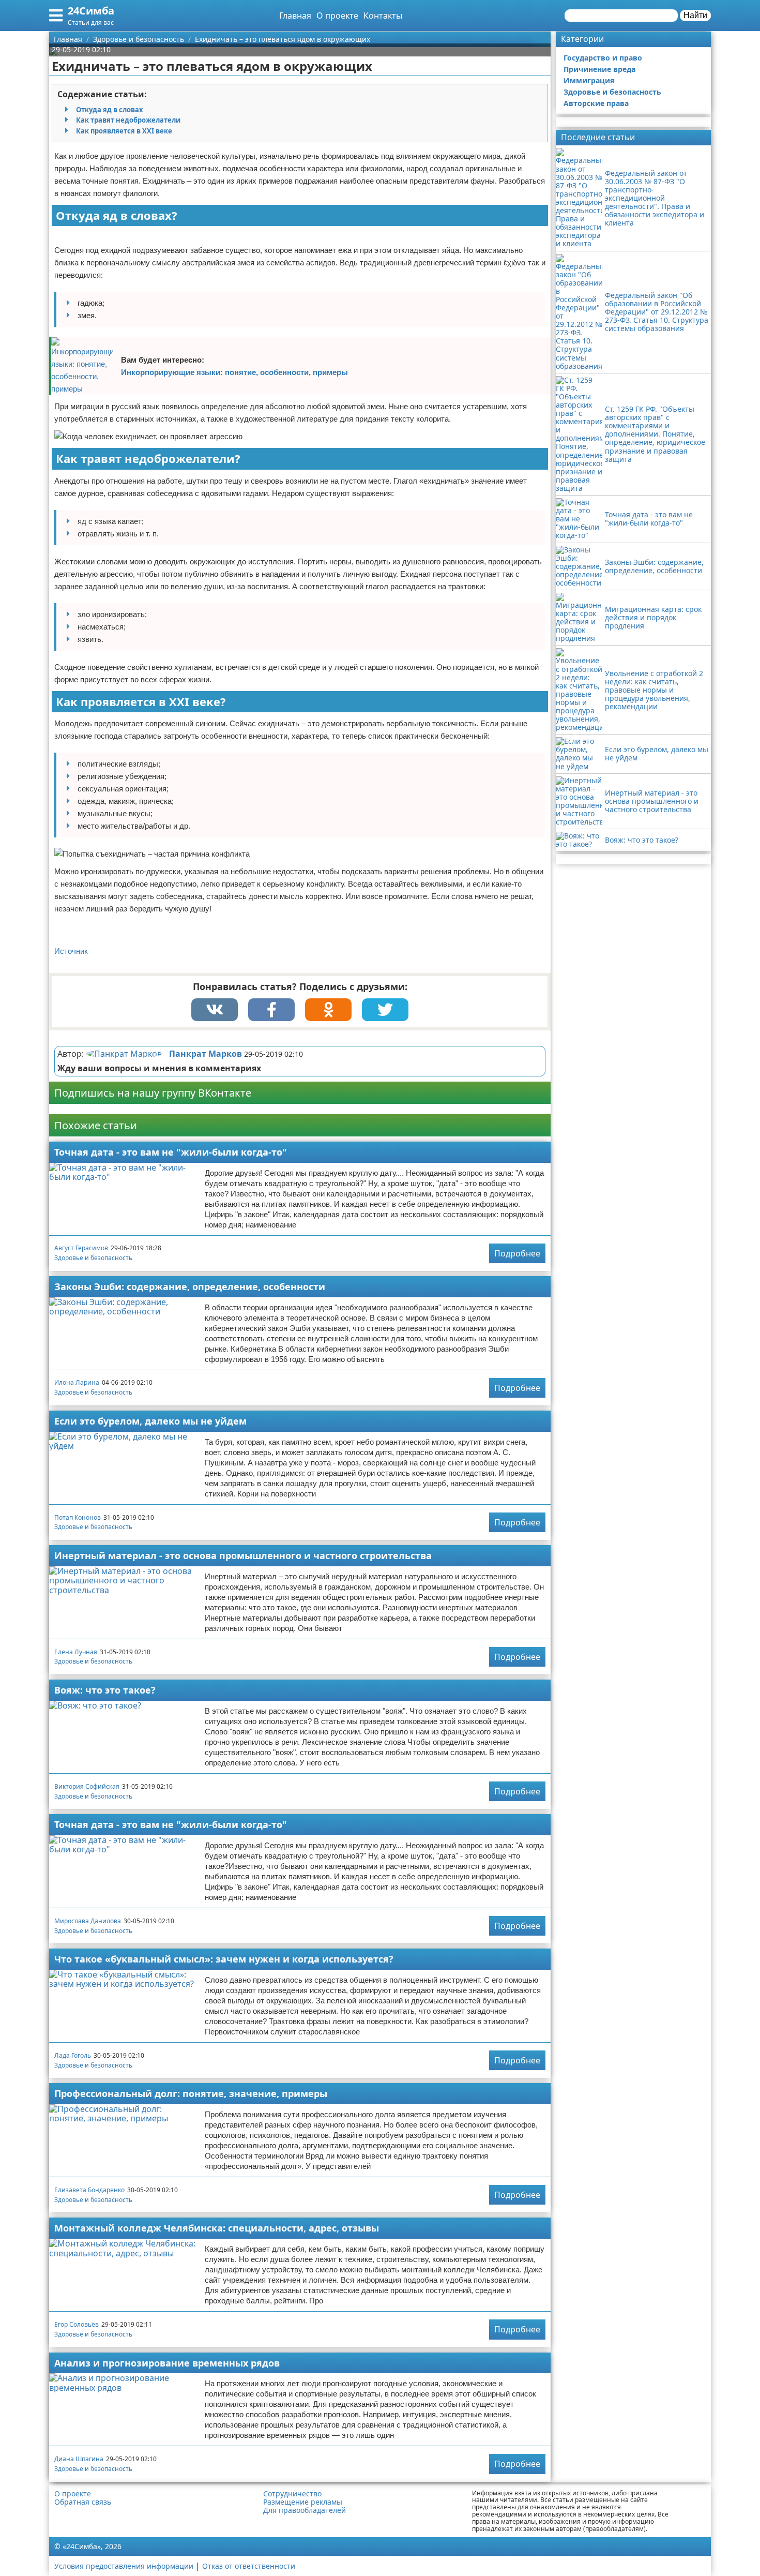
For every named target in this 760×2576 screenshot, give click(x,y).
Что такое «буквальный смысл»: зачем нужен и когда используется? (224, 1959)
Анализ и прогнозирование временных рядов (167, 2363)
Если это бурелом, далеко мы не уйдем (150, 1421)
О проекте (337, 16)
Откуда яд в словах (110, 110)
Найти (695, 15)
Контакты (383, 16)
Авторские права (596, 103)
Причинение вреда (599, 69)
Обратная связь (83, 2502)
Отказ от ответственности (249, 2566)
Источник (71, 951)
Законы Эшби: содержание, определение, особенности (190, 1286)
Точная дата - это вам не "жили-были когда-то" (171, 1152)
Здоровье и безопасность (93, 1258)
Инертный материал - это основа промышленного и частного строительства (243, 1555)
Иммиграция (589, 80)
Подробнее (517, 1253)
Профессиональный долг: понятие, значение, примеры (191, 2093)
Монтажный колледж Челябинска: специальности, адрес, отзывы (217, 2228)
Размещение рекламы (303, 2502)
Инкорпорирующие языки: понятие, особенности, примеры (234, 372)
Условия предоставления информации (124, 2566)
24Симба (91, 11)
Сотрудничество (292, 2494)
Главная (295, 16)
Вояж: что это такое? (105, 1690)
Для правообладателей (305, 2510)
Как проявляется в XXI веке (124, 131)
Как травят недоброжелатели (128, 120)
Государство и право (603, 58)
